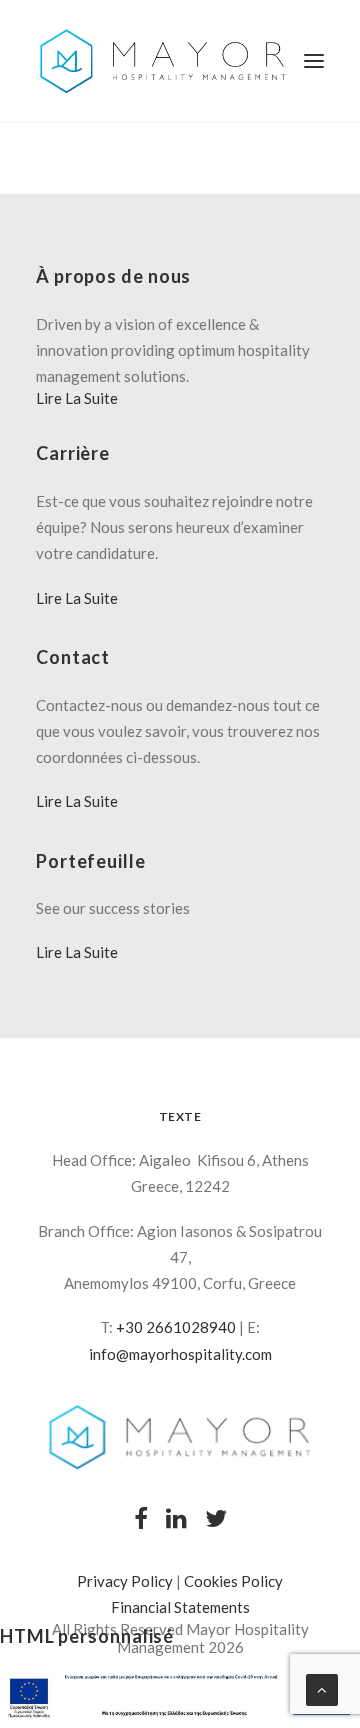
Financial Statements (180, 1607)
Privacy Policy (125, 1581)
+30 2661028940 (176, 1327)
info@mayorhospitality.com (180, 1354)
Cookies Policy (233, 1581)
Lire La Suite (77, 398)
